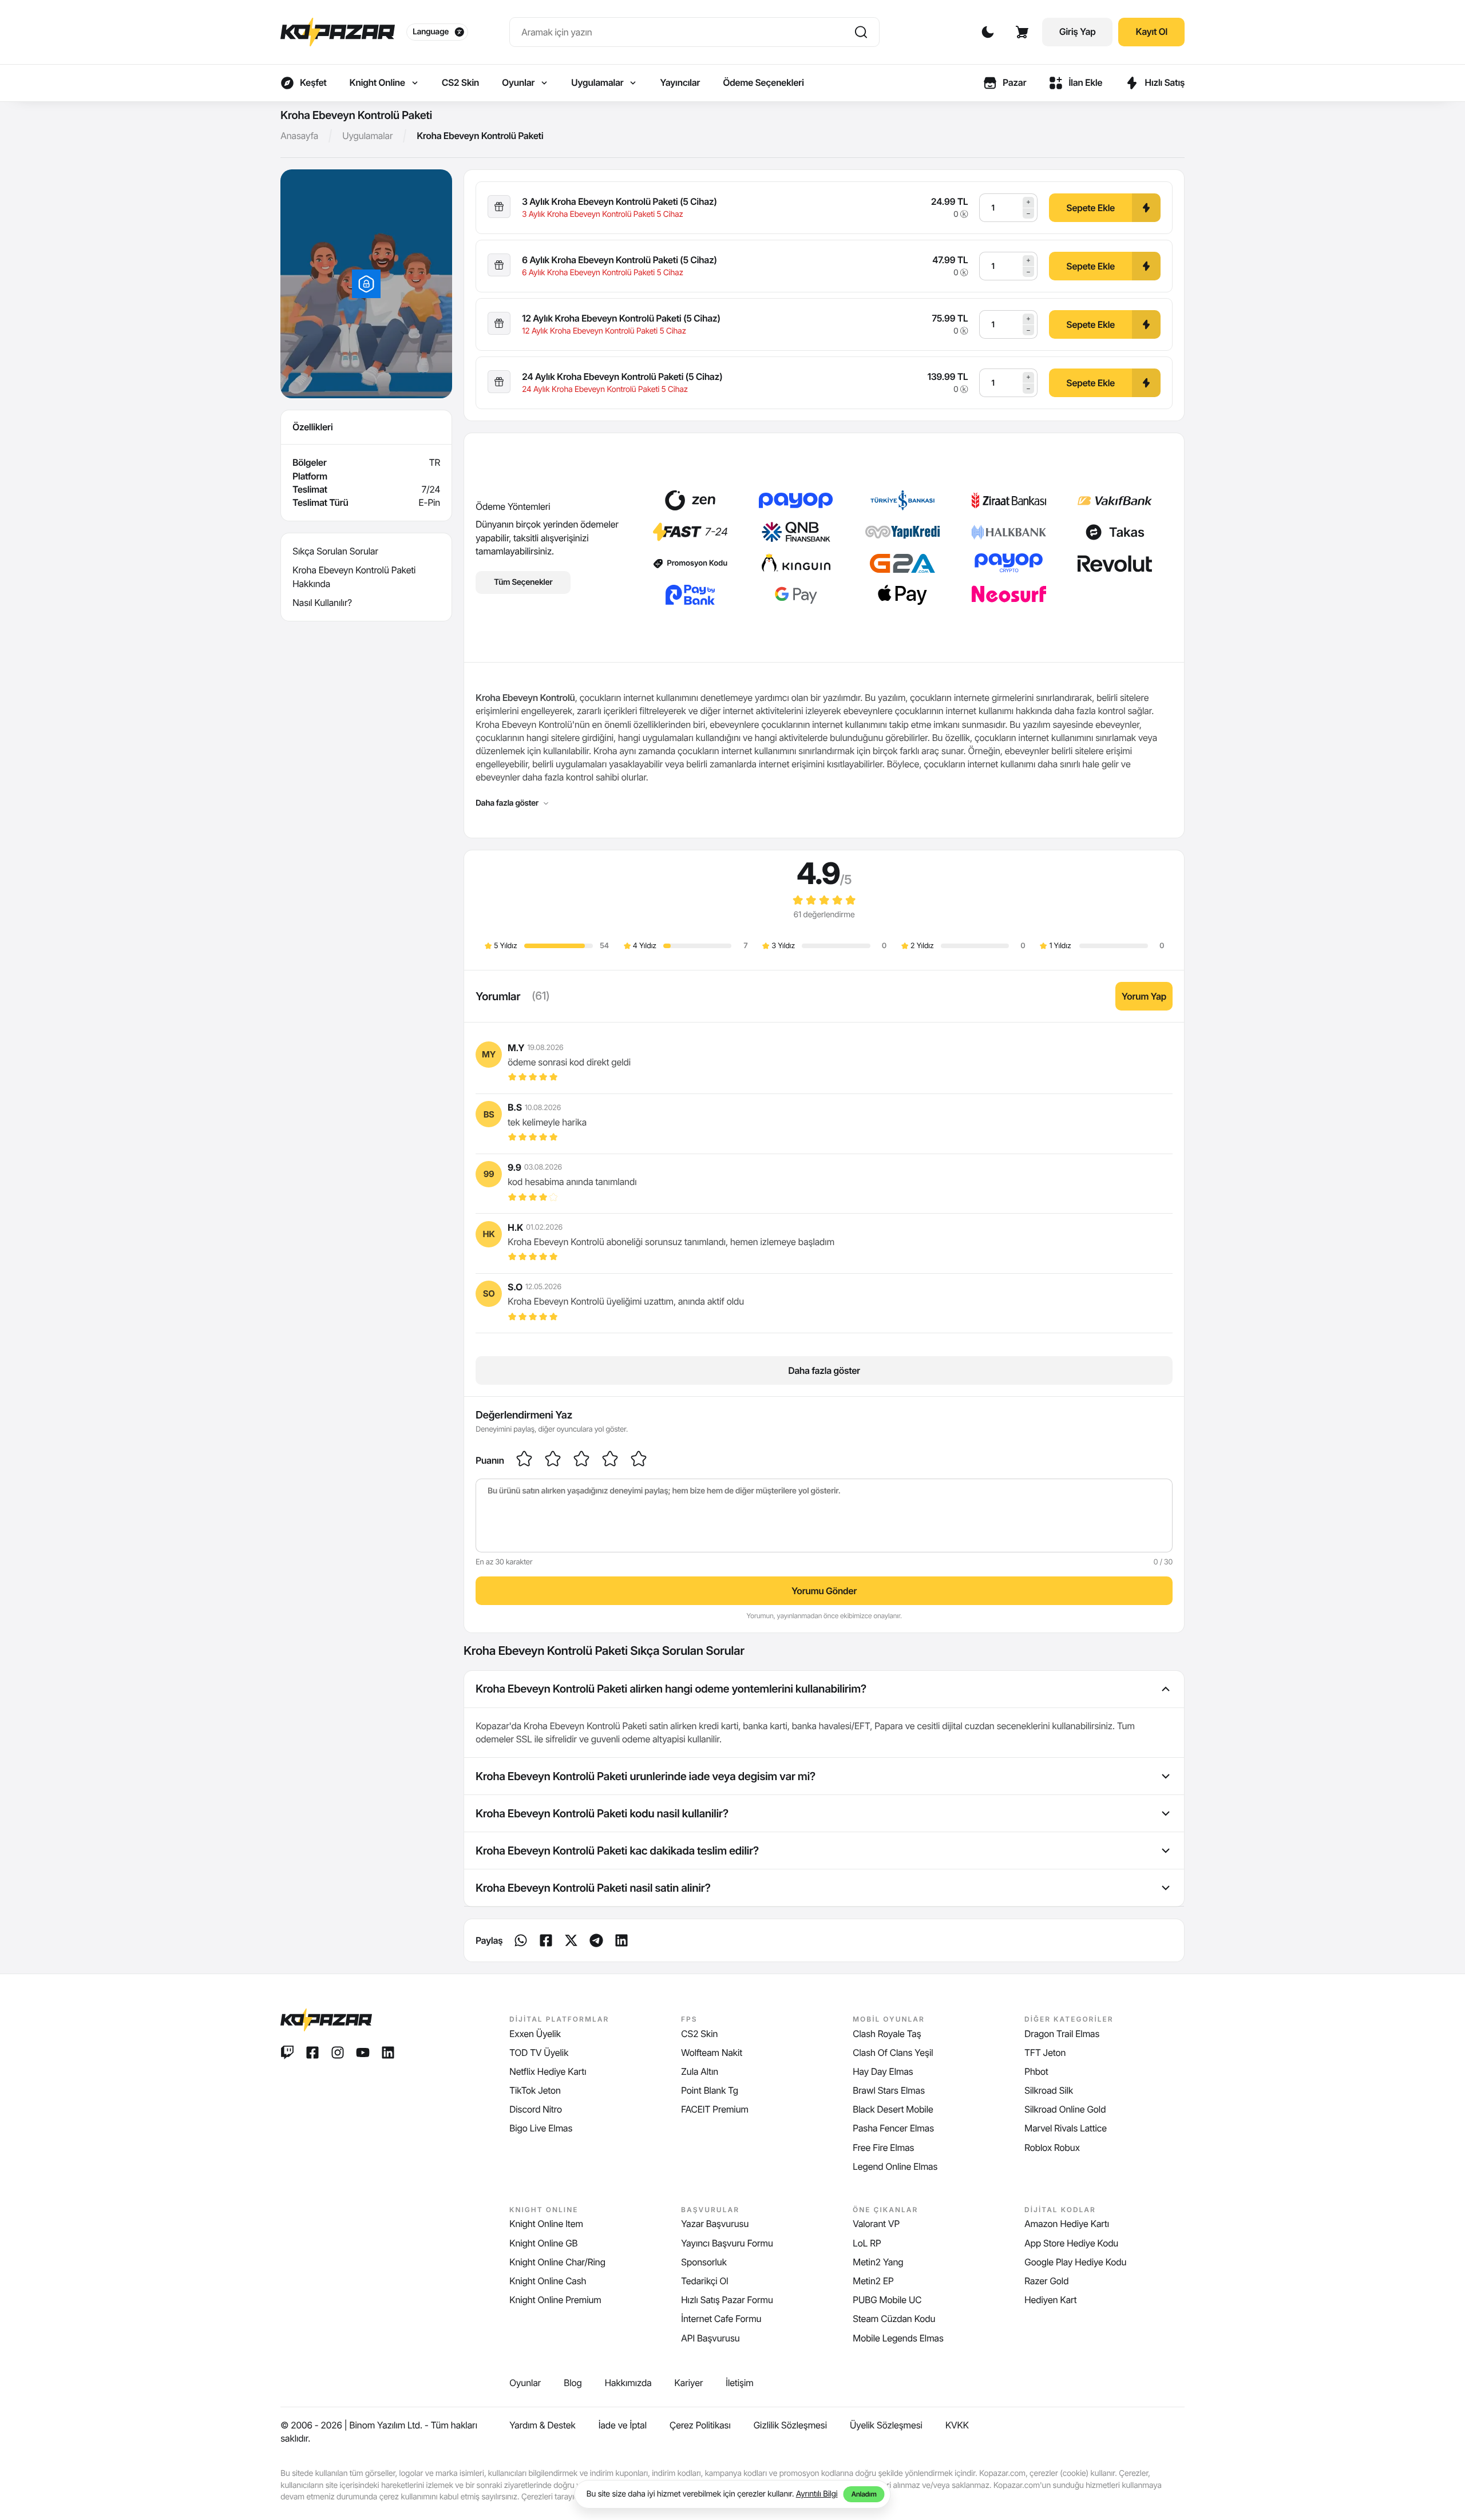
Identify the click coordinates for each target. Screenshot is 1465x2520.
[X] (571, 1940)
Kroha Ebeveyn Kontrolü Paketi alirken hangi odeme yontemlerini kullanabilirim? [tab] (671, 1689)
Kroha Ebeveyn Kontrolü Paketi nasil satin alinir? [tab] (593, 1888)
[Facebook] (546, 1940)
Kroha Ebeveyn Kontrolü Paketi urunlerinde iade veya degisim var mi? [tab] (646, 1776)
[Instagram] (338, 2053)
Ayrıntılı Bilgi (817, 2494)
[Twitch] (287, 2053)
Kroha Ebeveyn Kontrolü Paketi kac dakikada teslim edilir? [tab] (617, 1851)
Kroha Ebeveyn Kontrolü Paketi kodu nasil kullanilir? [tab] (602, 1813)
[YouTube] (363, 2053)
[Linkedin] (596, 1940)
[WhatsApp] (521, 1940)
